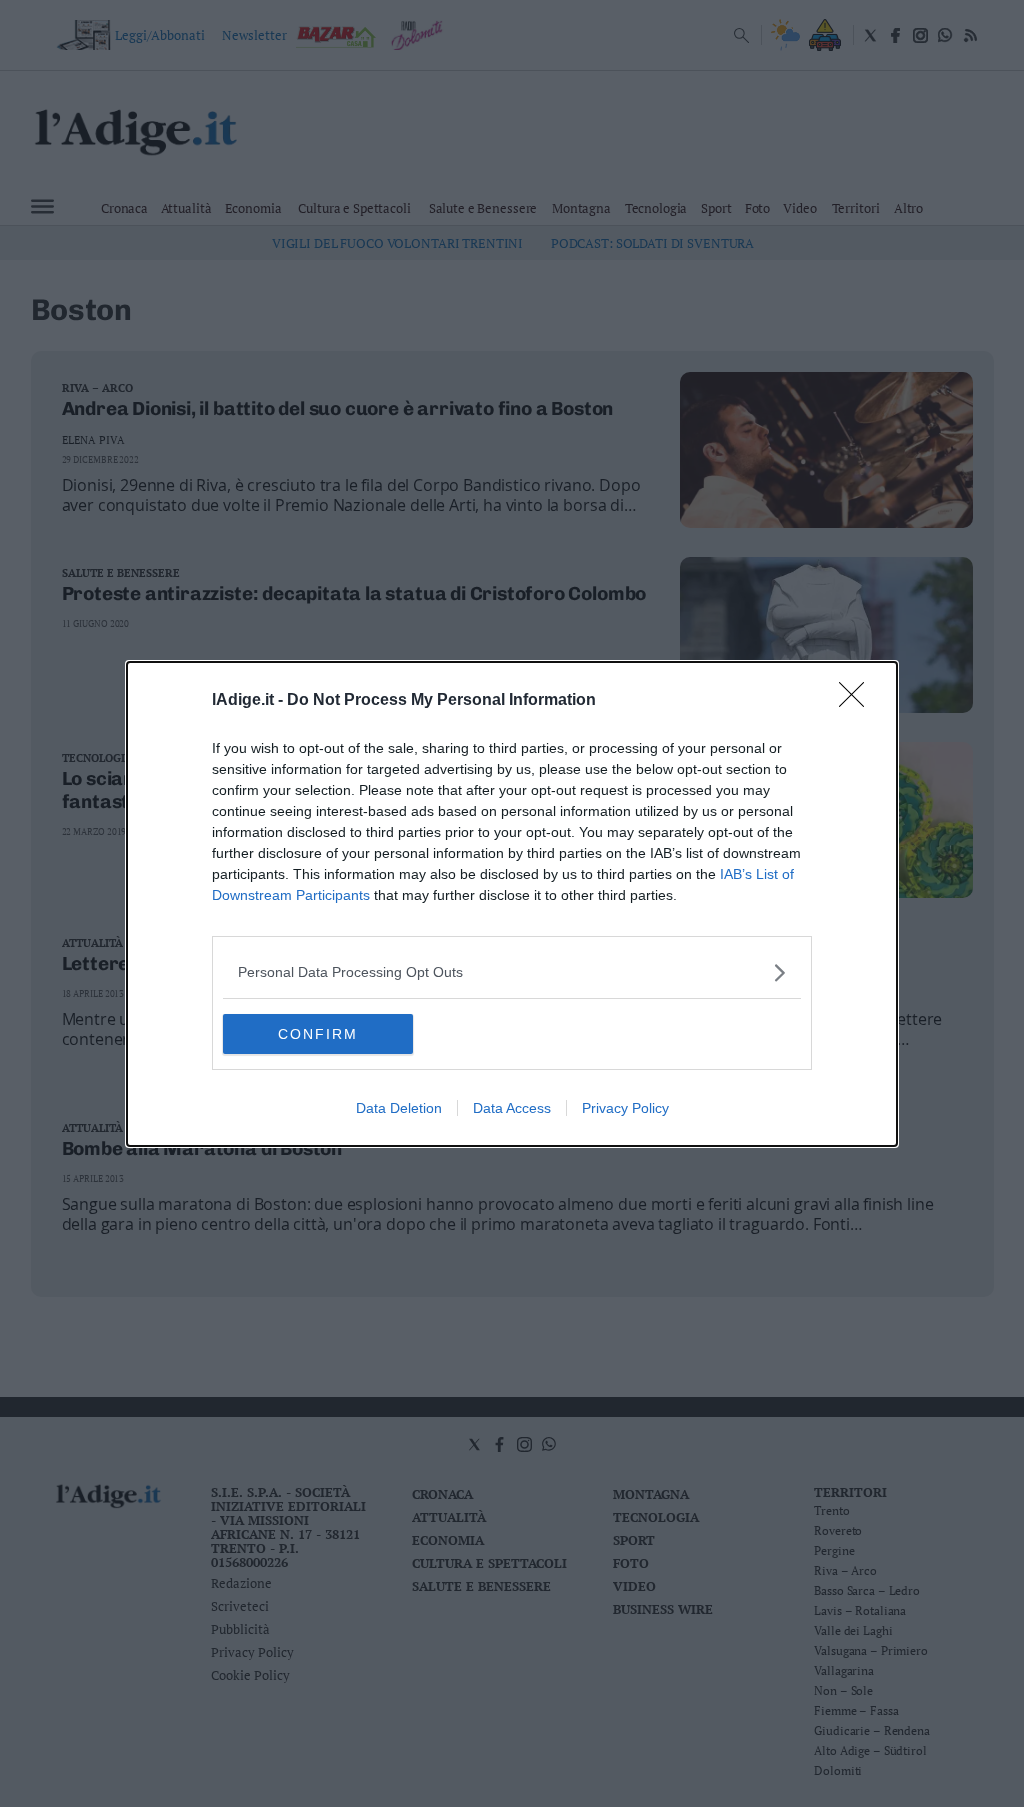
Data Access (512, 1108)
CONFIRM (318, 1034)
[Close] (858, 701)
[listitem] (512, 972)
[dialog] (512, 904)
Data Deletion (399, 1108)
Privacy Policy (625, 1108)
